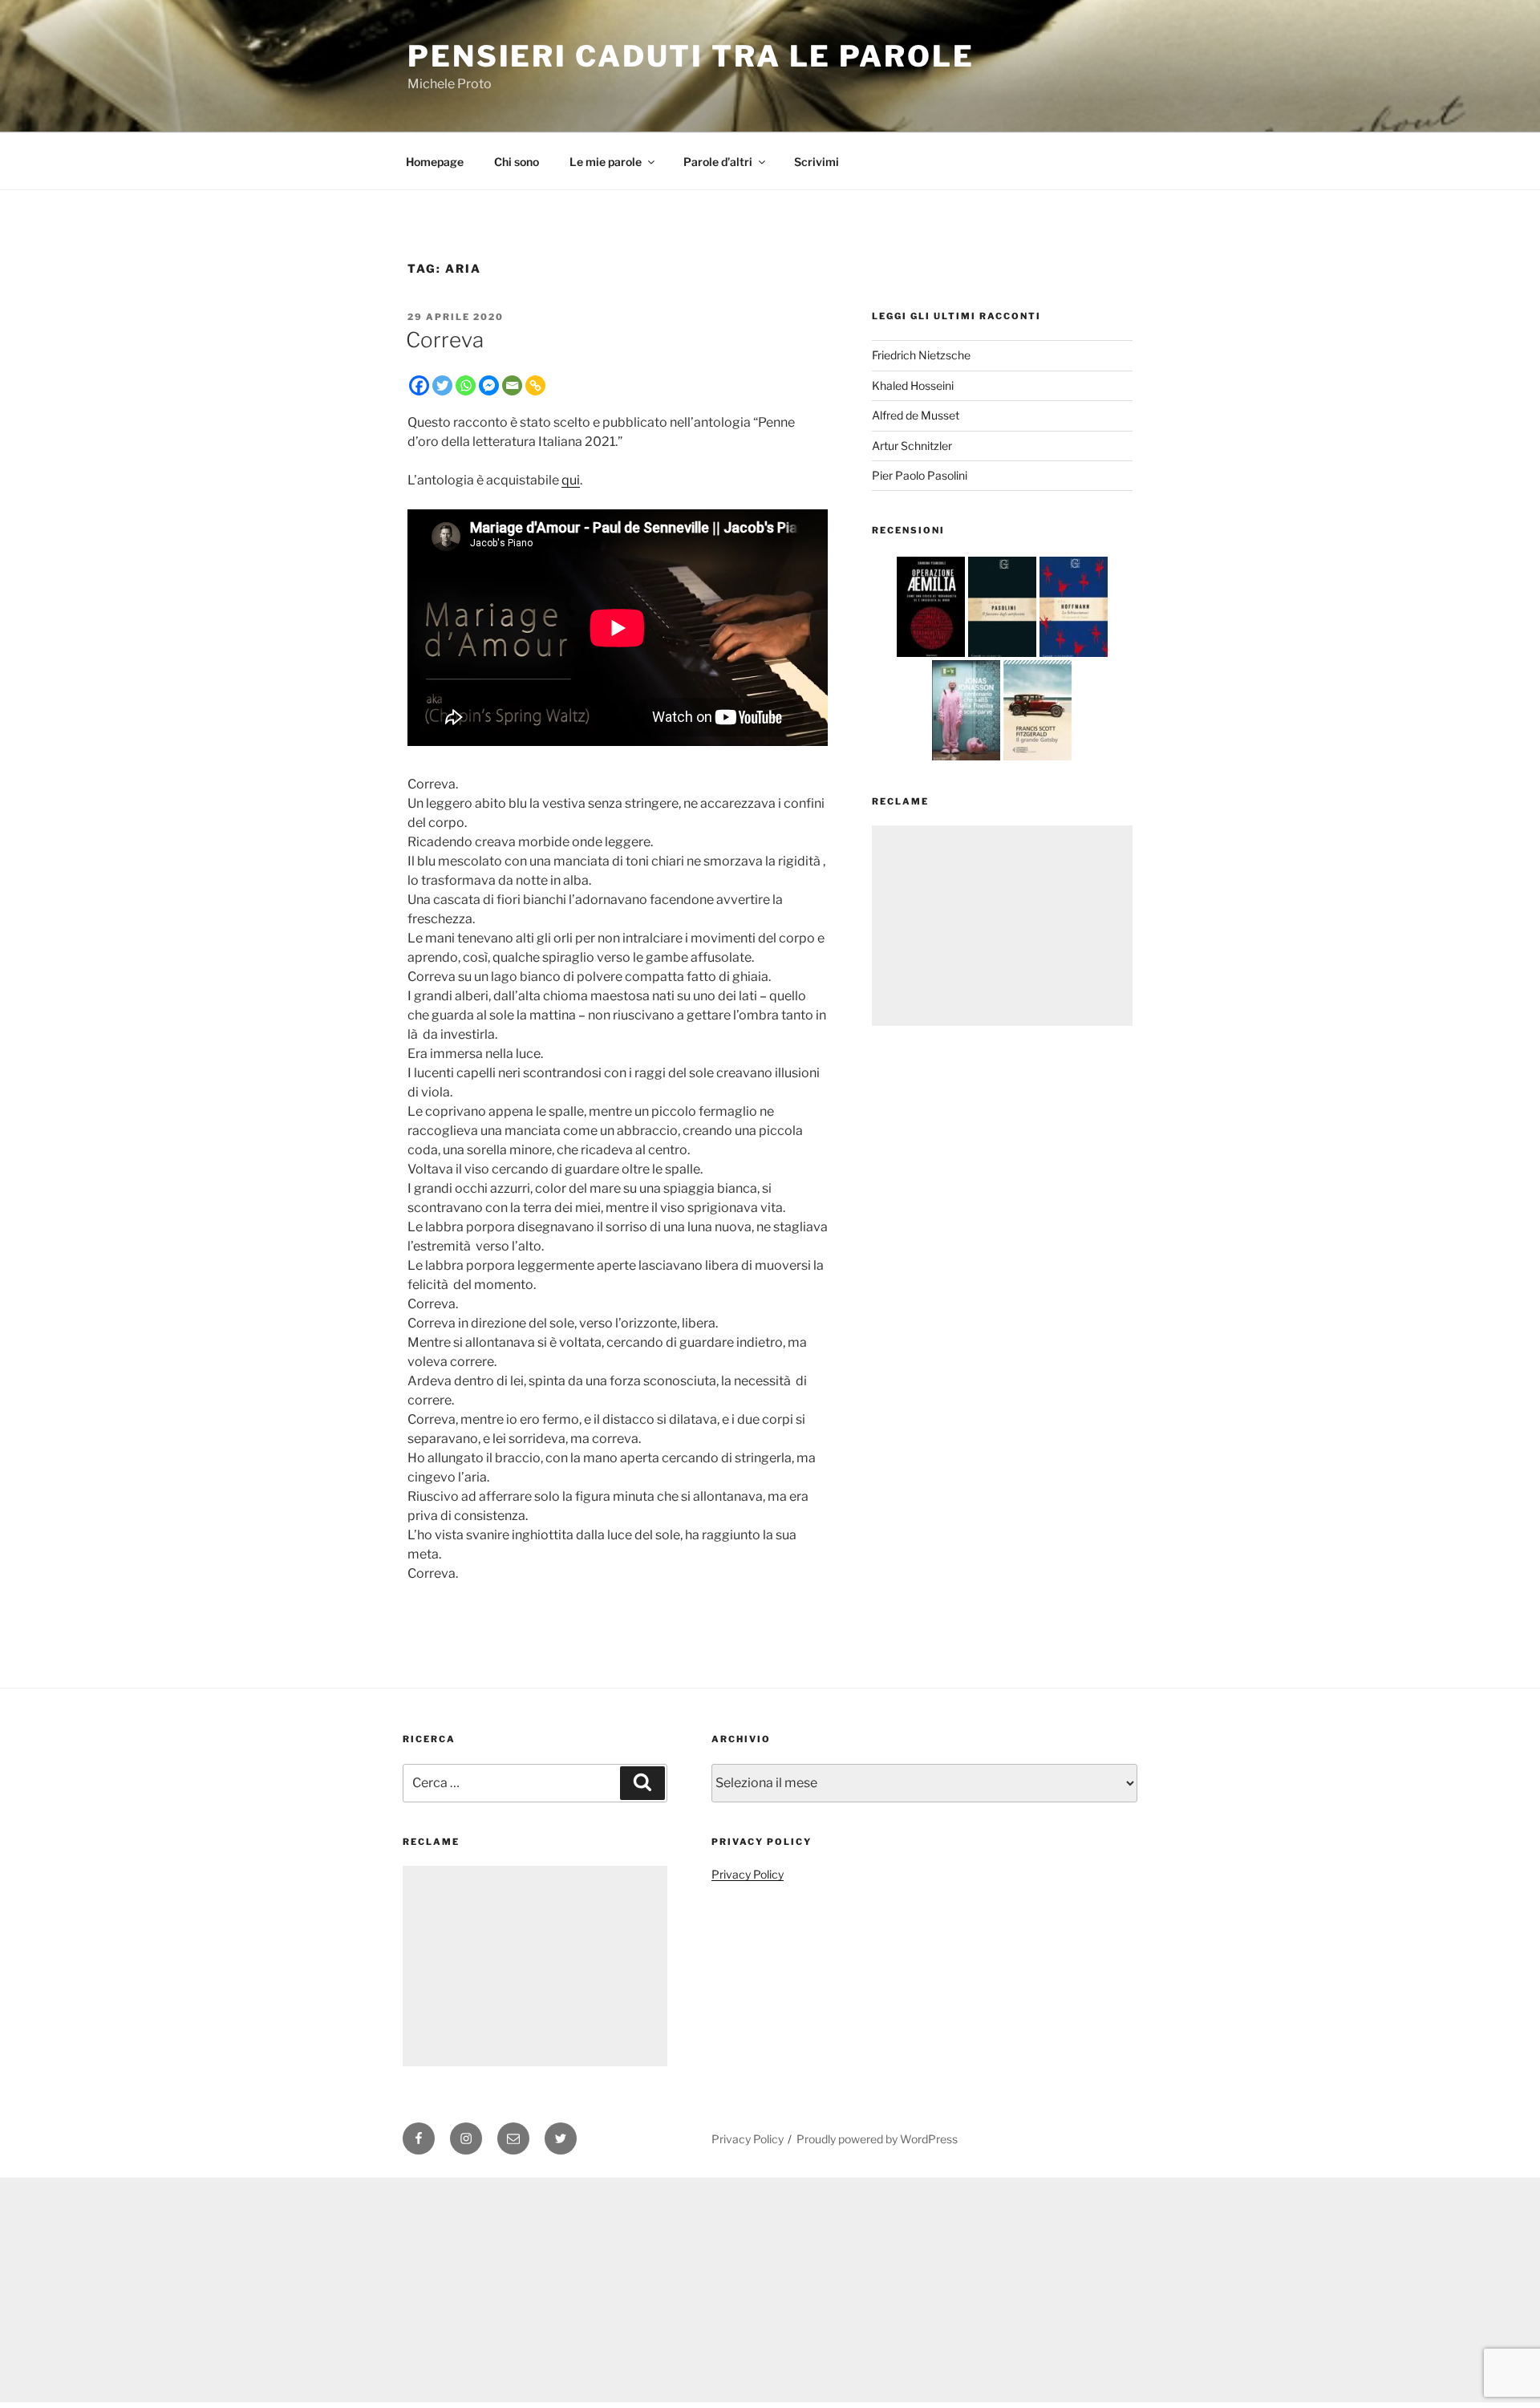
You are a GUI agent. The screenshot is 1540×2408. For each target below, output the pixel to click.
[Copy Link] (535, 385)
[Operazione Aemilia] (931, 657)
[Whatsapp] (466, 385)
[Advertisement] (1002, 926)
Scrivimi (817, 162)
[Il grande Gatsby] (1037, 760)
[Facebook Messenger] (489, 385)
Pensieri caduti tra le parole (691, 56)
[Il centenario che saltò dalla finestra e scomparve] (966, 760)
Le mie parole (606, 162)
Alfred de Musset (916, 415)
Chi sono (517, 162)
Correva (445, 340)
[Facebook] (419, 385)
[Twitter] (442, 385)
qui (571, 480)
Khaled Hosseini (913, 385)
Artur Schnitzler (912, 446)
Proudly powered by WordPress (877, 2139)
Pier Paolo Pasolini (920, 475)
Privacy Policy (748, 1874)
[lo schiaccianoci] (1074, 657)
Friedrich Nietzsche (921, 355)
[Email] (512, 385)
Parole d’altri (718, 162)
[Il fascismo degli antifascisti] (1002, 657)
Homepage (435, 162)
